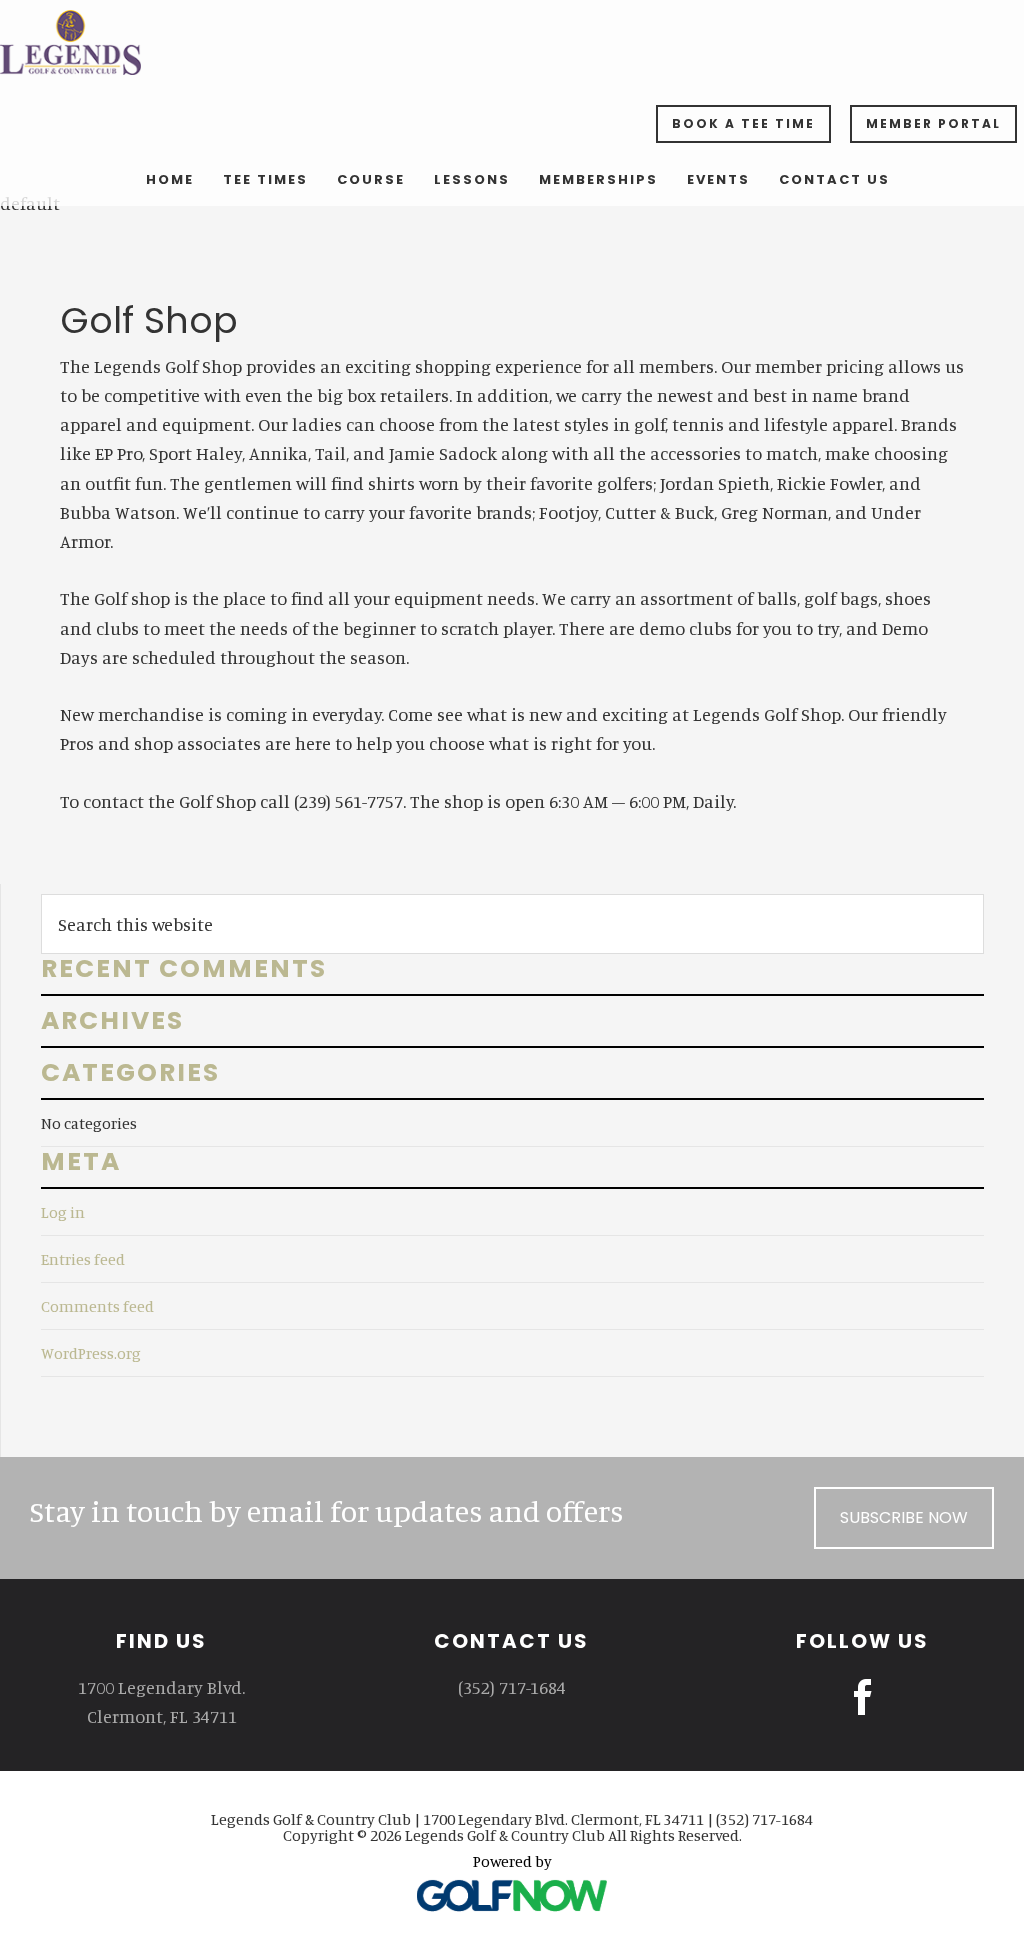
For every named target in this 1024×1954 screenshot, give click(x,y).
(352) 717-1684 (512, 1687)
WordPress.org (91, 1353)
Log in (63, 1212)
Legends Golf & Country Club (512, 42)
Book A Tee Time (743, 123)
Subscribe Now (904, 1517)
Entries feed (83, 1259)
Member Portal (933, 123)
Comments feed (97, 1306)
